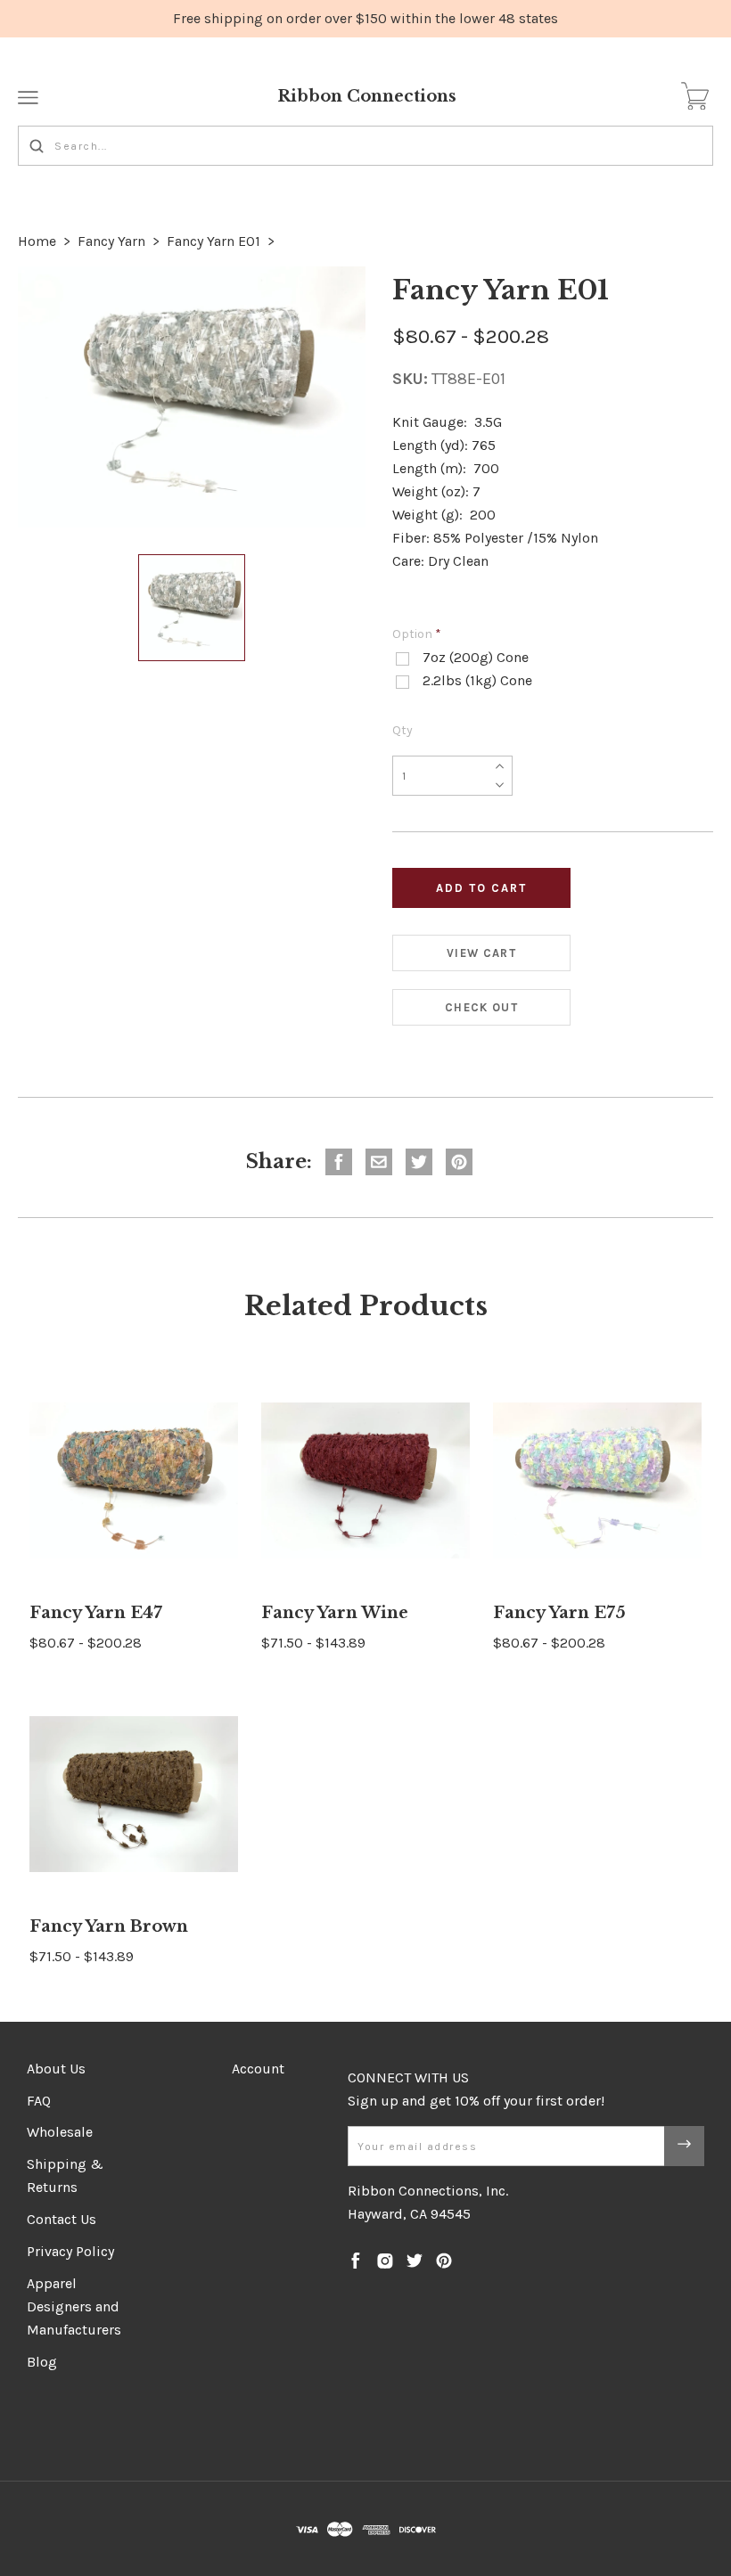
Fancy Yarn (111, 241)
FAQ (39, 2101)
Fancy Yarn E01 (214, 241)
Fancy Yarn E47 (96, 1613)
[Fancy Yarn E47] (134, 1481)
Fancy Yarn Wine (335, 1613)
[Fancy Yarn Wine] (365, 1481)
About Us (56, 2069)
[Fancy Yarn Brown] (134, 1795)
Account (258, 2069)
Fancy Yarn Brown (109, 1926)
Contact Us (62, 2219)
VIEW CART (481, 953)
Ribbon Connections (367, 96)
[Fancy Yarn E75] (597, 1481)
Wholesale (60, 2132)
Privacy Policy (70, 2251)
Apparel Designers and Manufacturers (74, 2306)
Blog (42, 2362)
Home (37, 241)
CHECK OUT (481, 1007)
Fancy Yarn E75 (559, 1613)
